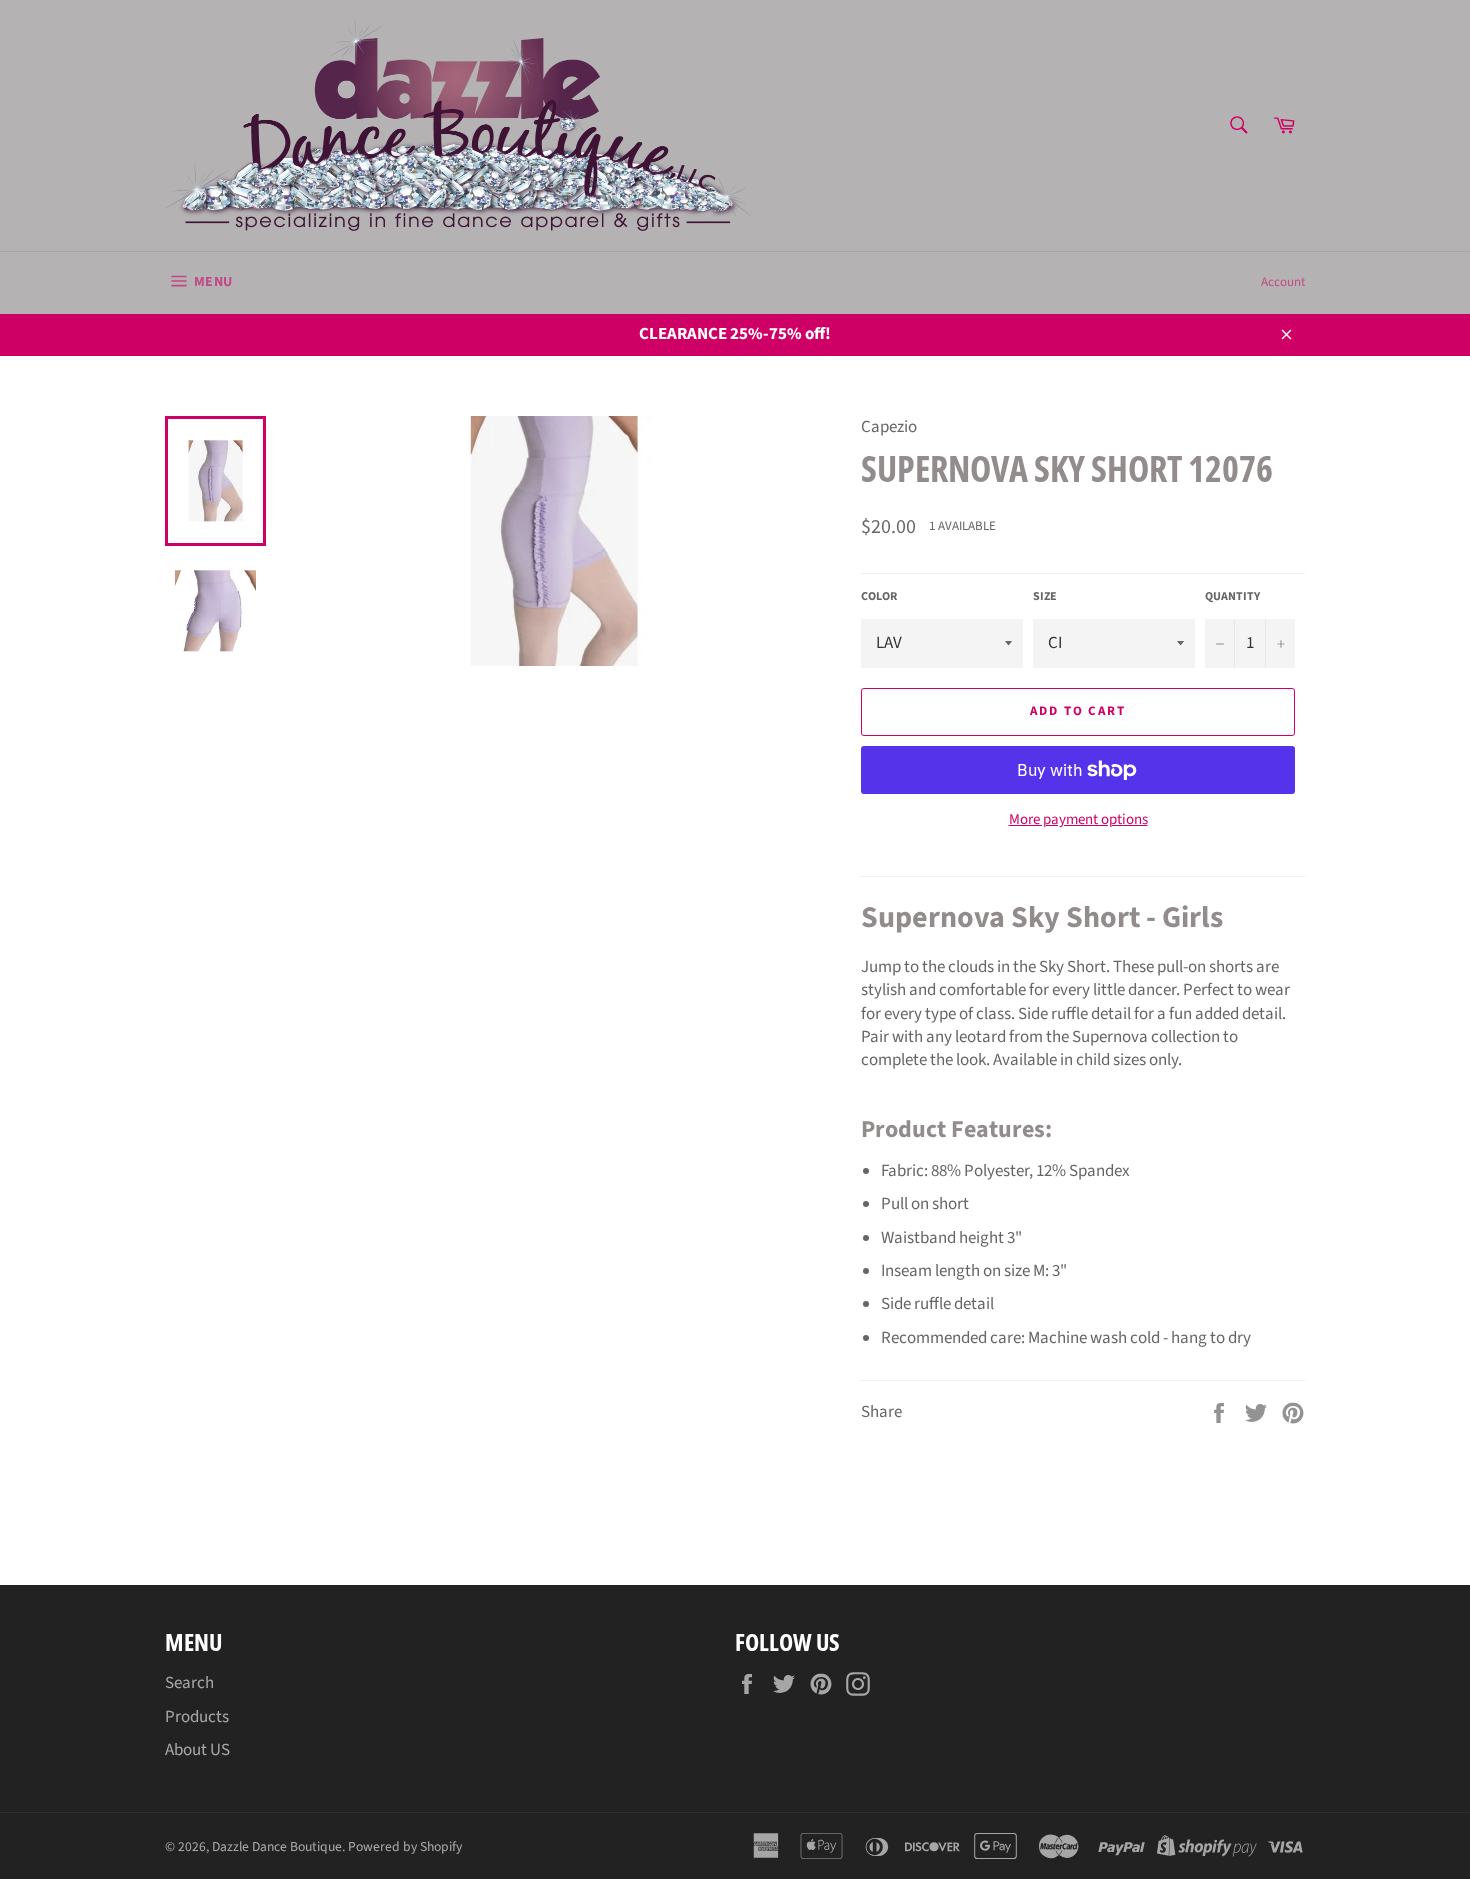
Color (879, 597)
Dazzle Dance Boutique (277, 1846)
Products (197, 1717)
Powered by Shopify (405, 1846)
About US (197, 1750)
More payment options (1078, 820)
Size (1045, 597)
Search (189, 1683)
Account (1283, 282)
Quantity (1232, 597)
